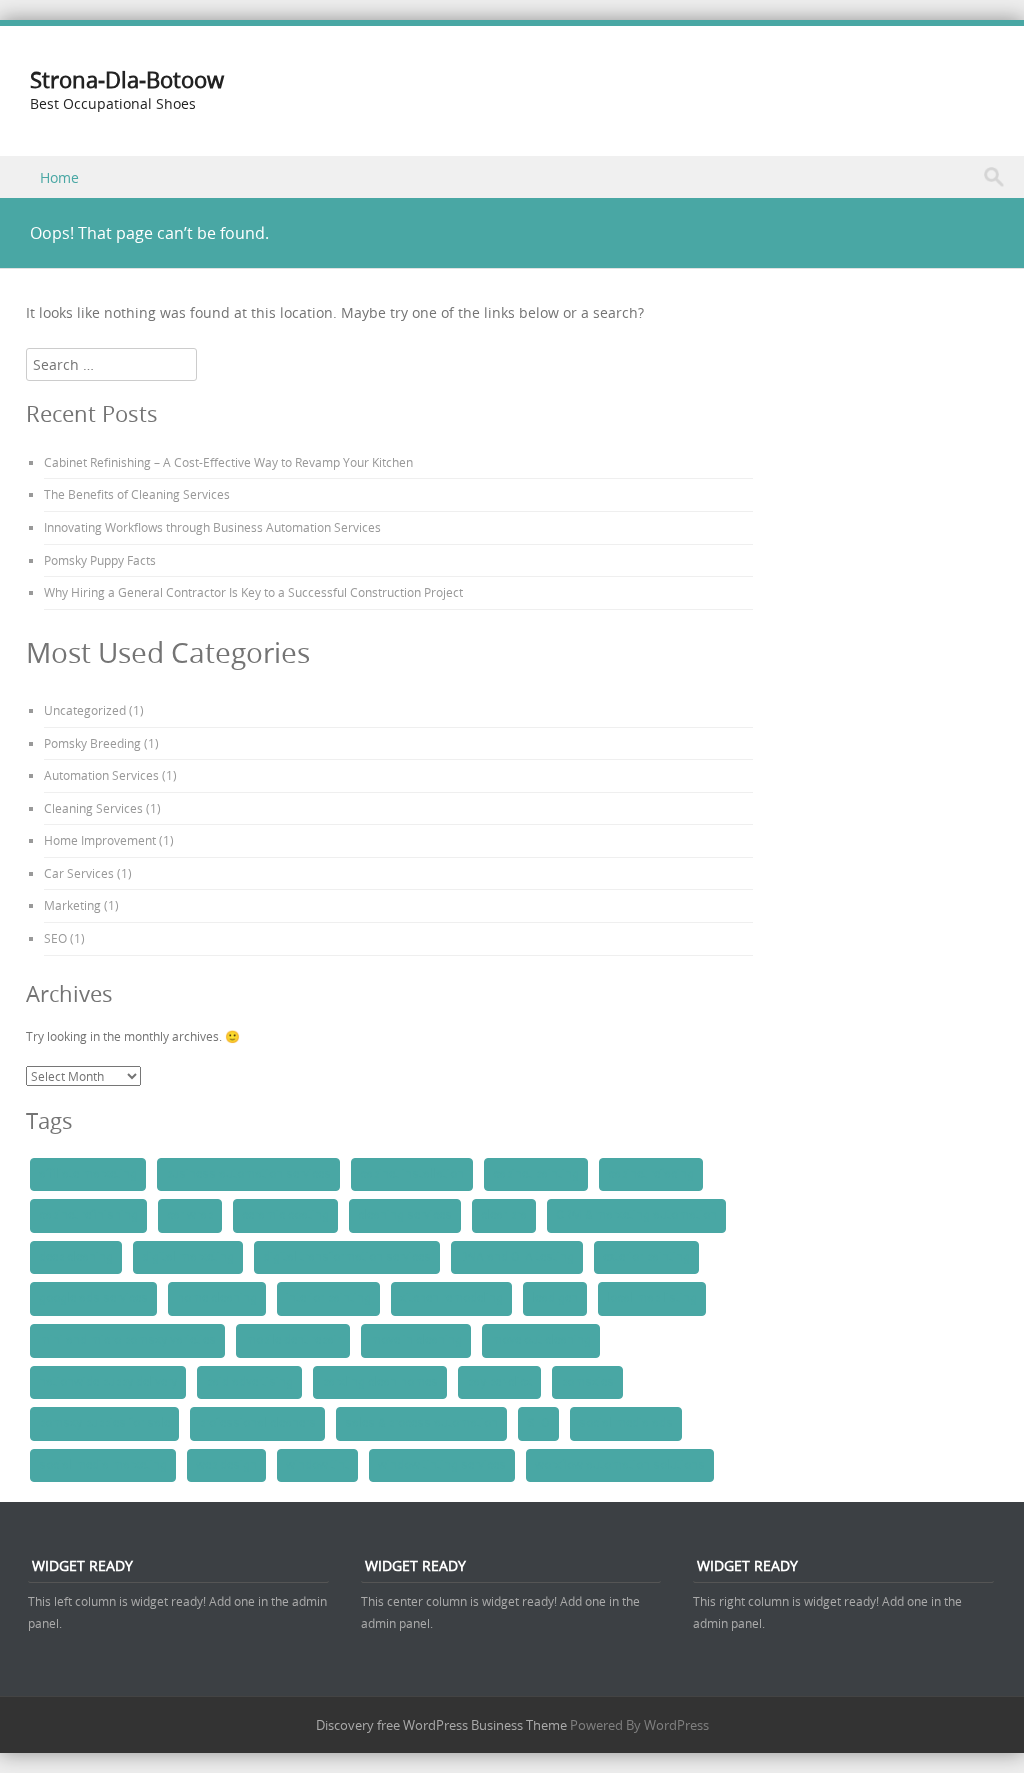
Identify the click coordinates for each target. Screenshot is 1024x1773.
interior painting (328, 1298)
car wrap (190, 1215)
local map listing (652, 1298)
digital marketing (188, 1257)
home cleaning (217, 1298)
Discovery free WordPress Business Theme (441, 1725)
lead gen (555, 1298)
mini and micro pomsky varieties (127, 1340)
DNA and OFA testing (517, 1257)
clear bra (504, 1215)
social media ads (626, 1423)
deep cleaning (76, 1257)
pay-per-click (499, 1382)
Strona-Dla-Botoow (127, 79)
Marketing (72, 905)
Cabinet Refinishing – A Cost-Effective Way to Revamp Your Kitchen (228, 462)
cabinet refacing (651, 1174)
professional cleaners (257, 1423)
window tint (317, 1465)
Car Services (79, 873)
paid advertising (249, 1382)
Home (59, 177)
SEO (55, 938)
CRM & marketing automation (636, 1215)
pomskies (587, 1382)
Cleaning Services (93, 808)
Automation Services (101, 775)
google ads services (93, 1298)
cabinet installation (412, 1174)
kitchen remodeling (451, 1298)
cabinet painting (536, 1174)
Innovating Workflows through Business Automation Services (212, 527)
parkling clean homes (380, 1382)
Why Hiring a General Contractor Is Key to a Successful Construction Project (253, 592)
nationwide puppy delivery (108, 1382)
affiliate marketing (88, 1174)
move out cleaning (541, 1340)
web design (226, 1465)
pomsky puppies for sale (104, 1423)
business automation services (248, 1174)
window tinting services (442, 1465)
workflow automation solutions (620, 1465)
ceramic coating (285, 1215)
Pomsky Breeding (92, 743)
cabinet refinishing (88, 1215)
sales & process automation (421, 1423)
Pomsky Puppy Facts (100, 560)
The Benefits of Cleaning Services (137, 494)
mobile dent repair (293, 1340)
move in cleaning (416, 1340)
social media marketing (103, 1465)
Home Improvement (100, 840)
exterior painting (646, 1257)
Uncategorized (85, 710)
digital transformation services (347, 1257)
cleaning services (405, 1215)
